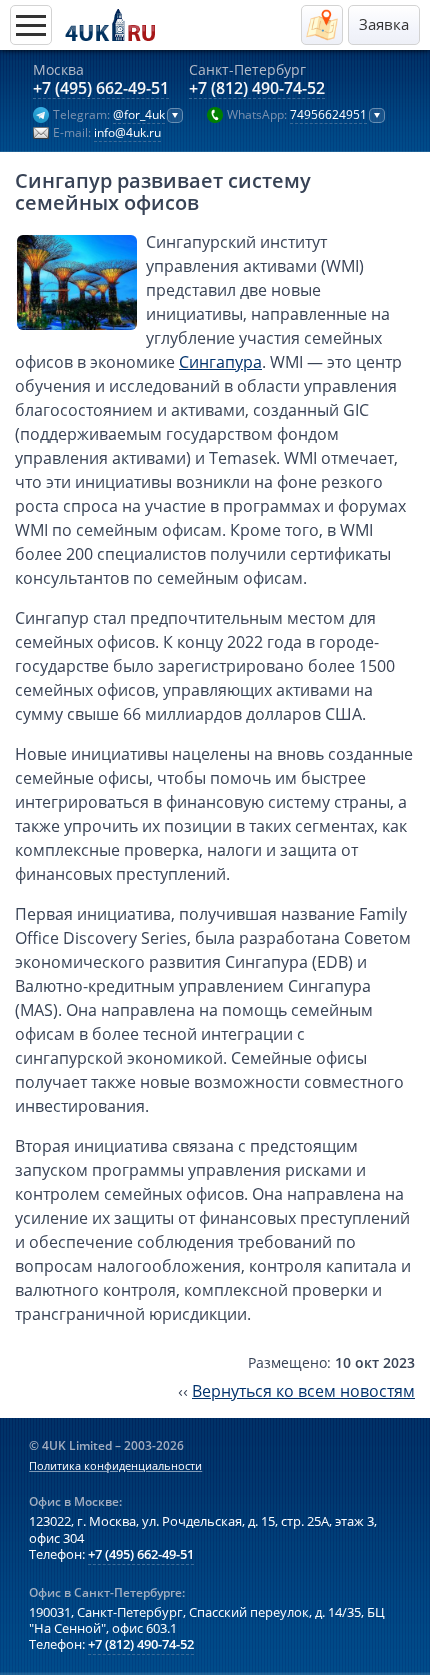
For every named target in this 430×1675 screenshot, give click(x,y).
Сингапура (220, 362)
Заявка (384, 24)
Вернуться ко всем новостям (303, 1391)
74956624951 (328, 115)
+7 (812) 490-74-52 (257, 89)
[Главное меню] (31, 25)
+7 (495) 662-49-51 (101, 89)
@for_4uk (139, 115)
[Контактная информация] (322, 25)
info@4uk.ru (127, 133)
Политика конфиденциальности (115, 1466)
